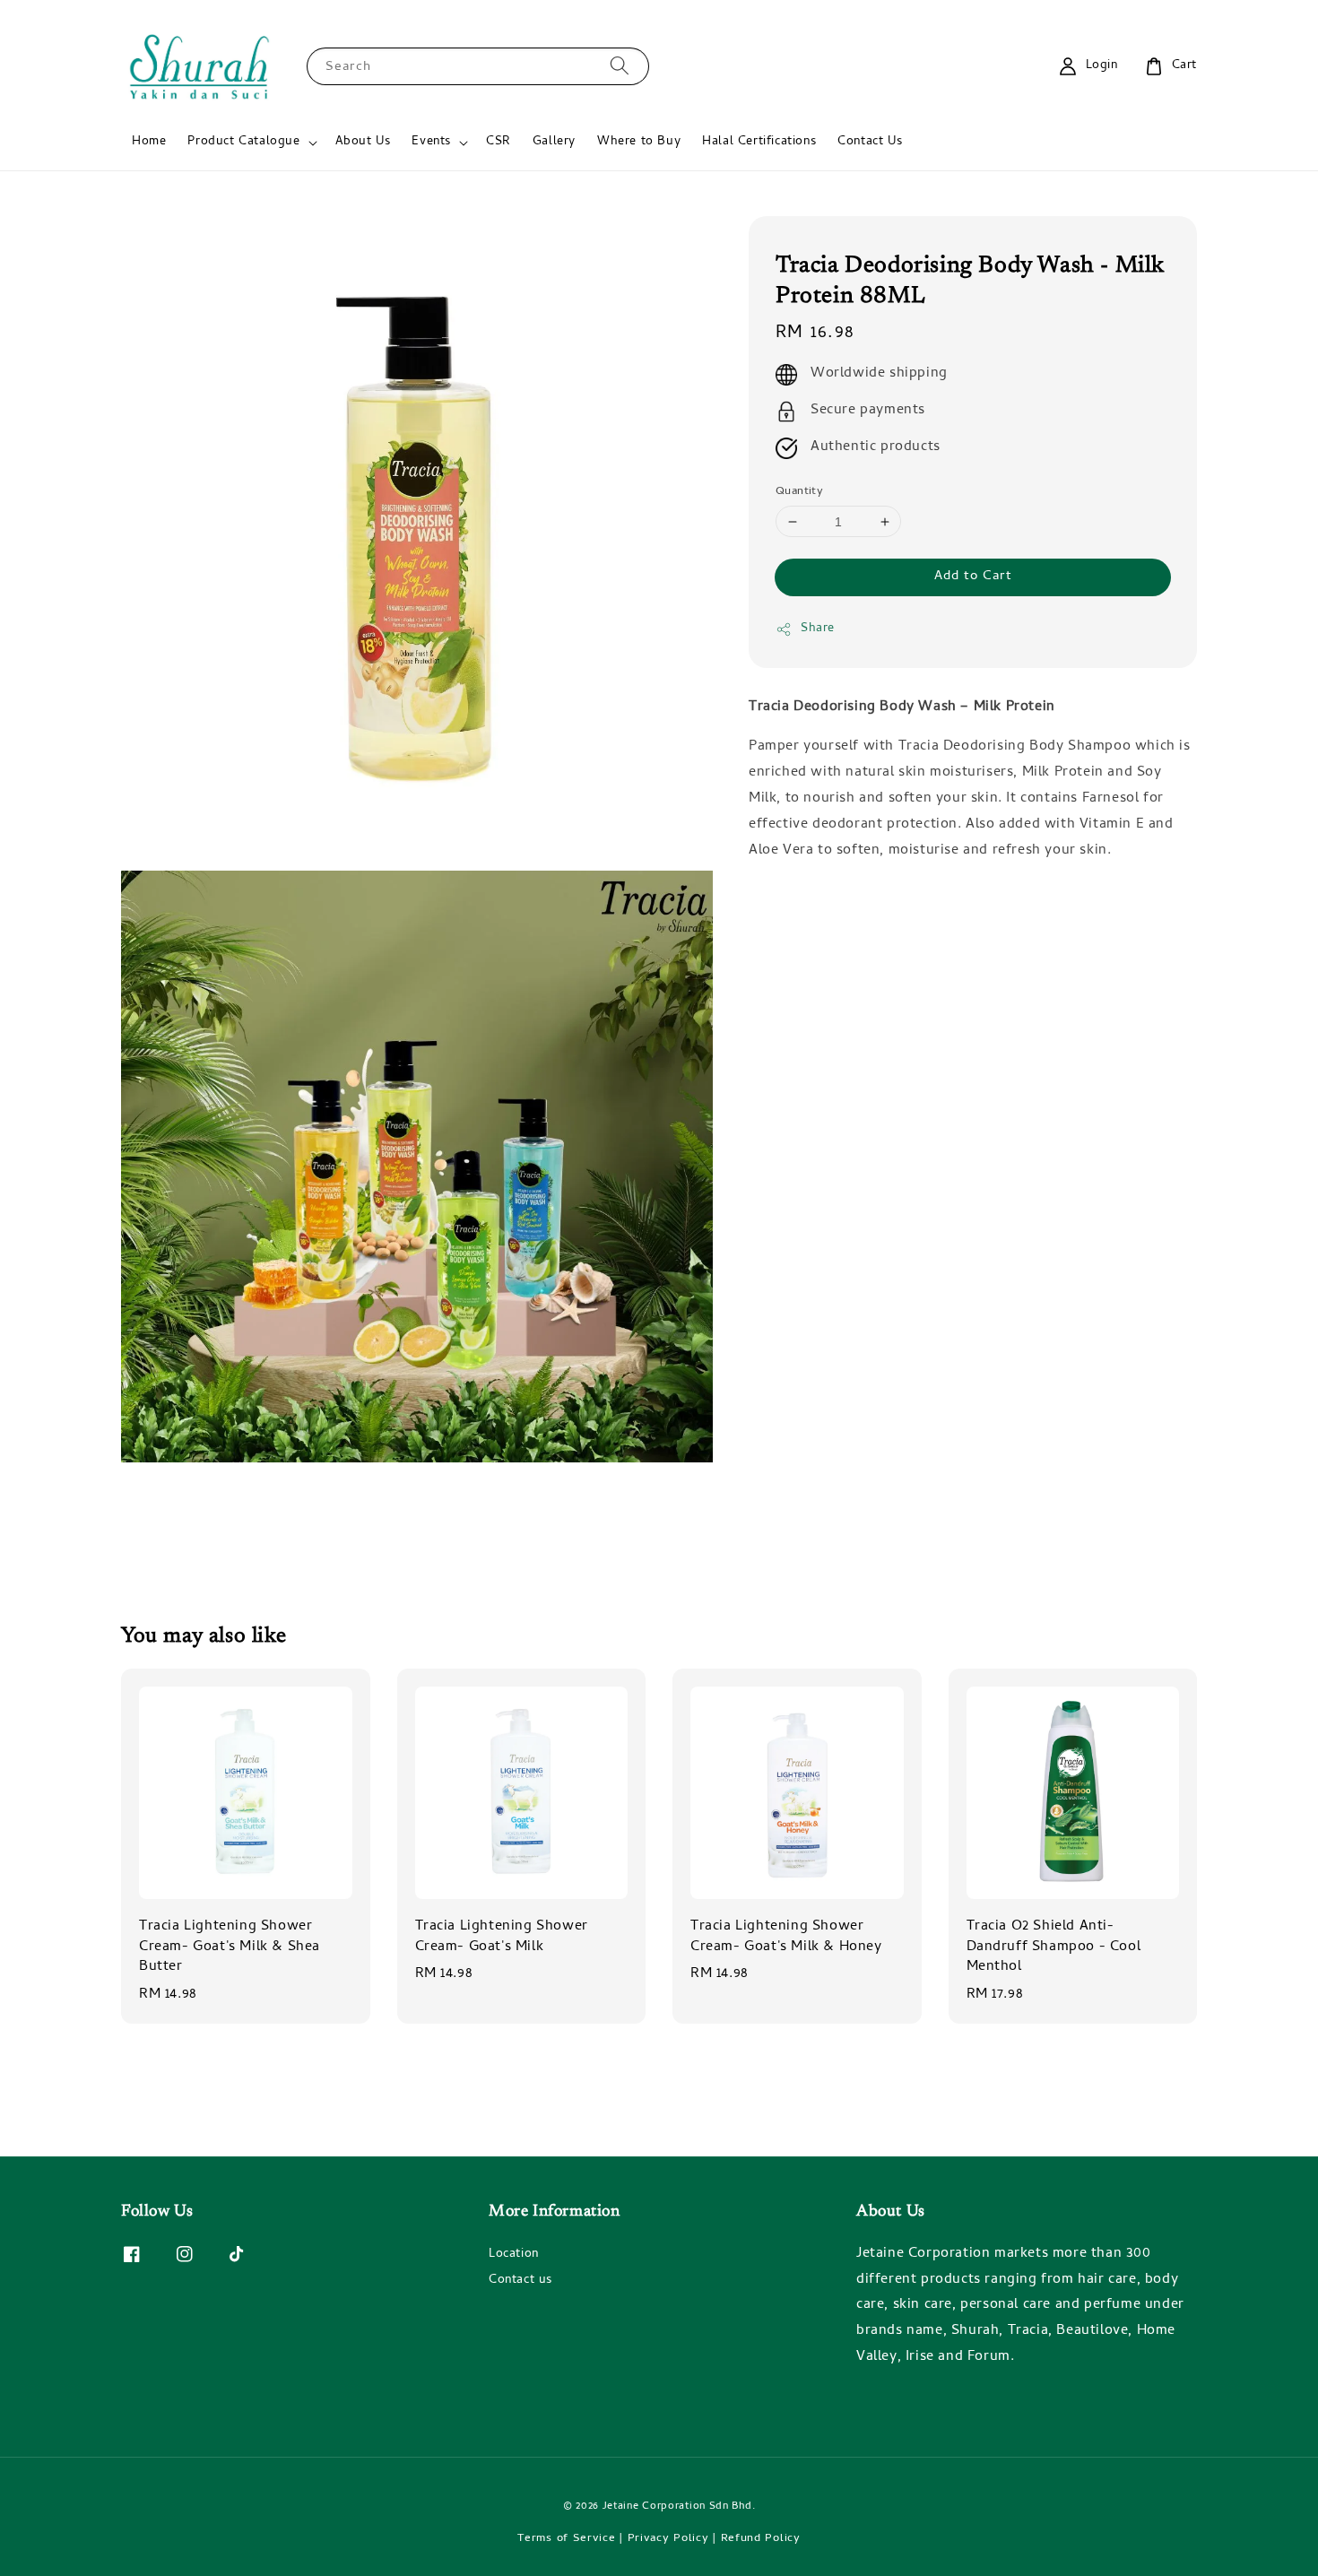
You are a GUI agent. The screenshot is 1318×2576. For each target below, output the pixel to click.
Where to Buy (639, 142)
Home (149, 142)
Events (431, 143)
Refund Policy (761, 2539)
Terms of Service (566, 2539)
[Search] (620, 66)
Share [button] (818, 630)
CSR (499, 142)
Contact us (520, 2281)
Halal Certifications (759, 142)
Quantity (799, 492)
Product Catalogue (243, 143)
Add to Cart (973, 577)
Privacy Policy (668, 2539)
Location (514, 2256)
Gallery (554, 142)
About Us (363, 142)
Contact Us (870, 142)
